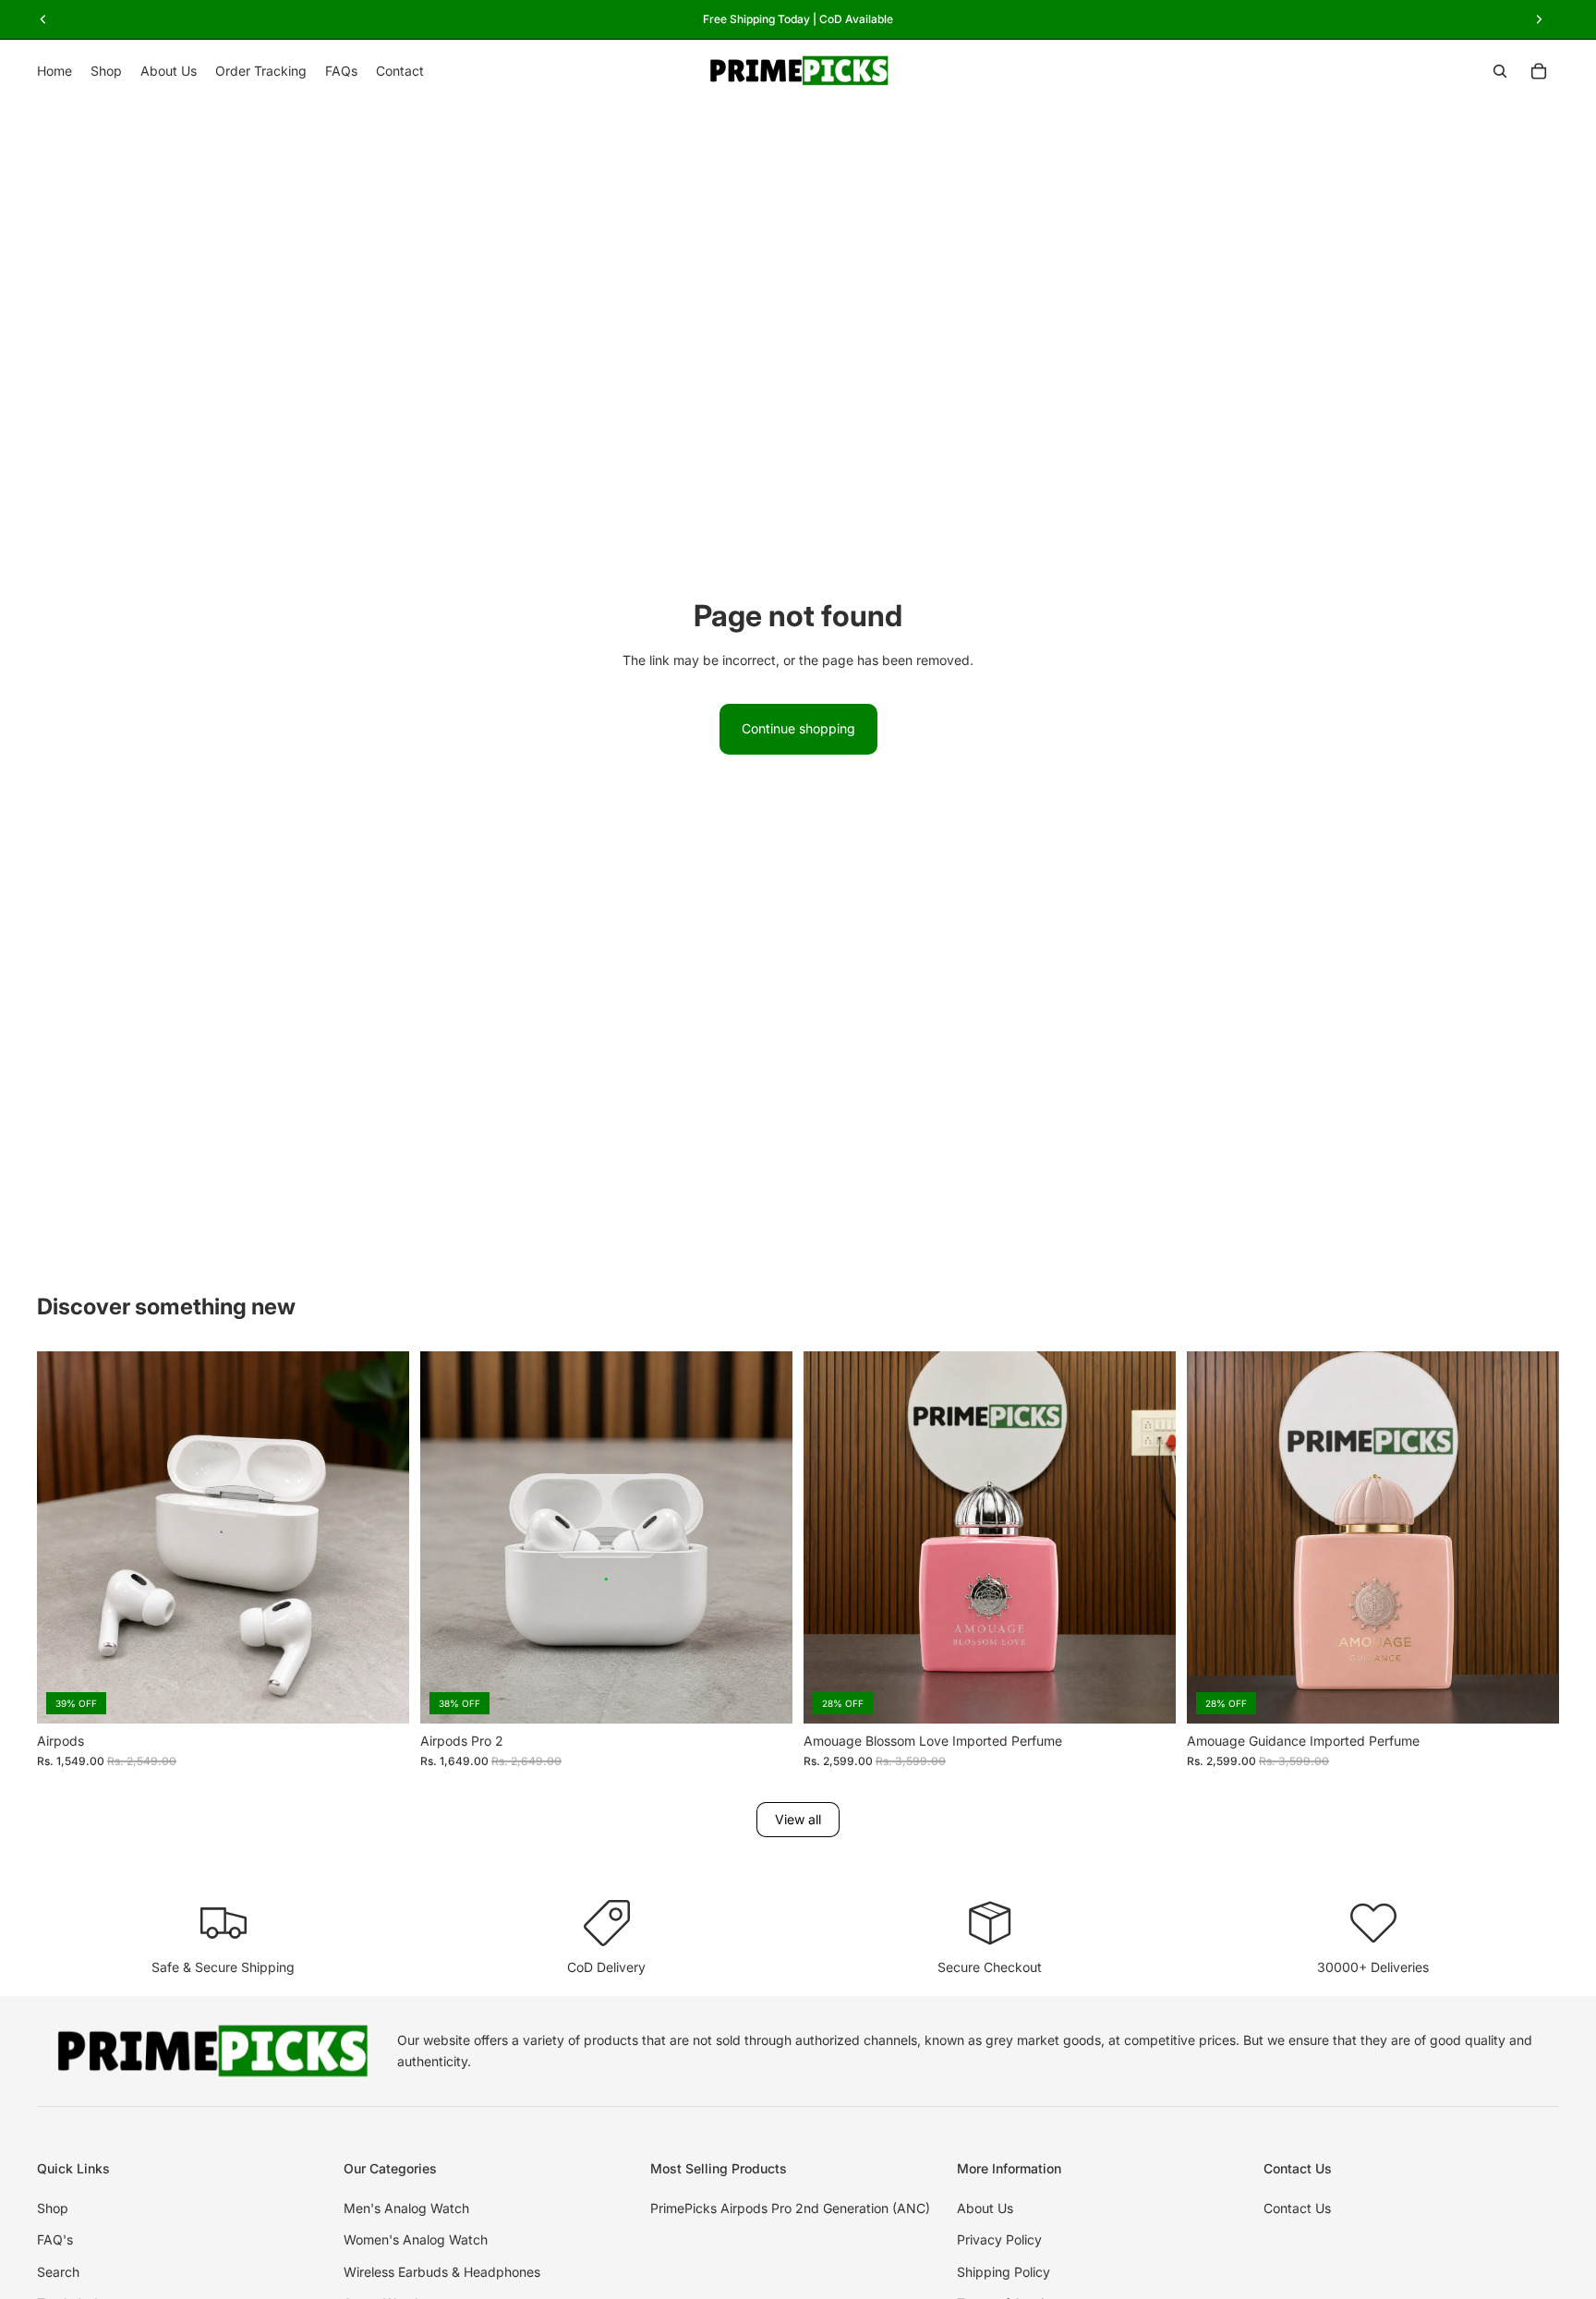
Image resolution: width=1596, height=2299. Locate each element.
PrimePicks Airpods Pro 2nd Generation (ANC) (790, 2208)
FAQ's (55, 2239)
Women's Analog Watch (416, 2239)
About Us (985, 2208)
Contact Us (1297, 2208)
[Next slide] (381, 1537)
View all (798, 1819)
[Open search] (1500, 71)
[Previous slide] (65, 1537)
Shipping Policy (1004, 2272)
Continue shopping (798, 728)
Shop (53, 2208)
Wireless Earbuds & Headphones (442, 2272)
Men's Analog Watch (406, 2208)
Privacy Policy (999, 2239)
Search (58, 2272)
